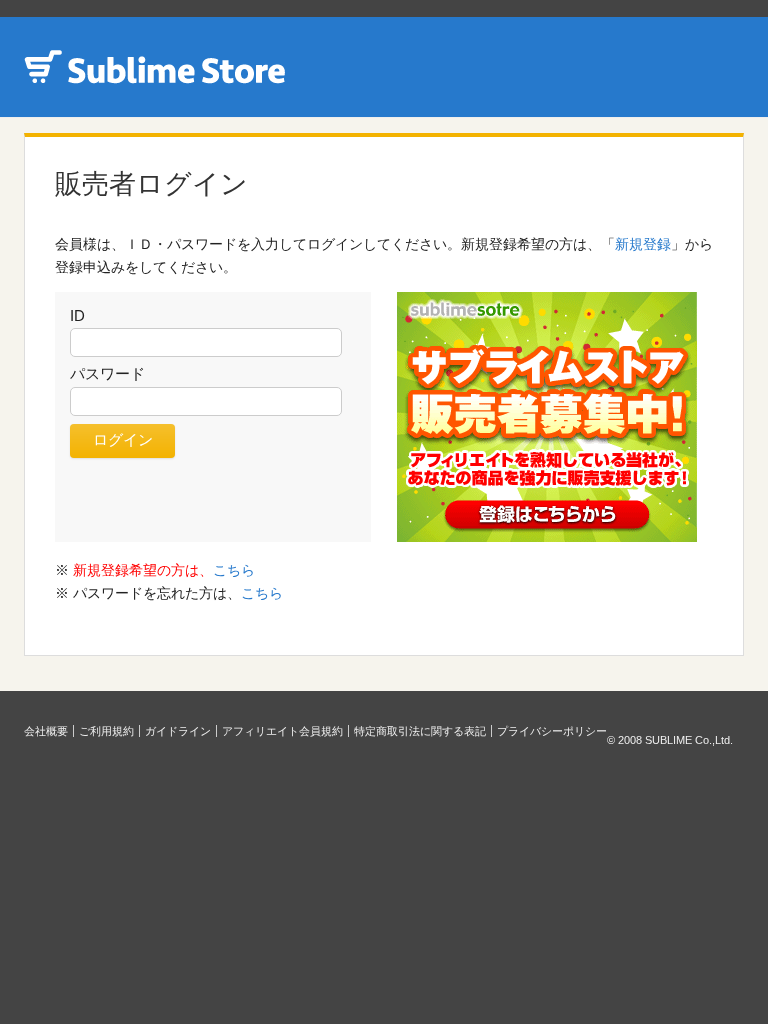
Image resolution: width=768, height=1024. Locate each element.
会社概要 (46, 731)
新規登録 (643, 244)
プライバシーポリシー (552, 731)
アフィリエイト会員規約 (282, 731)
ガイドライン (178, 731)
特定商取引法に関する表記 (420, 731)
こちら (234, 570)
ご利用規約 (106, 731)
